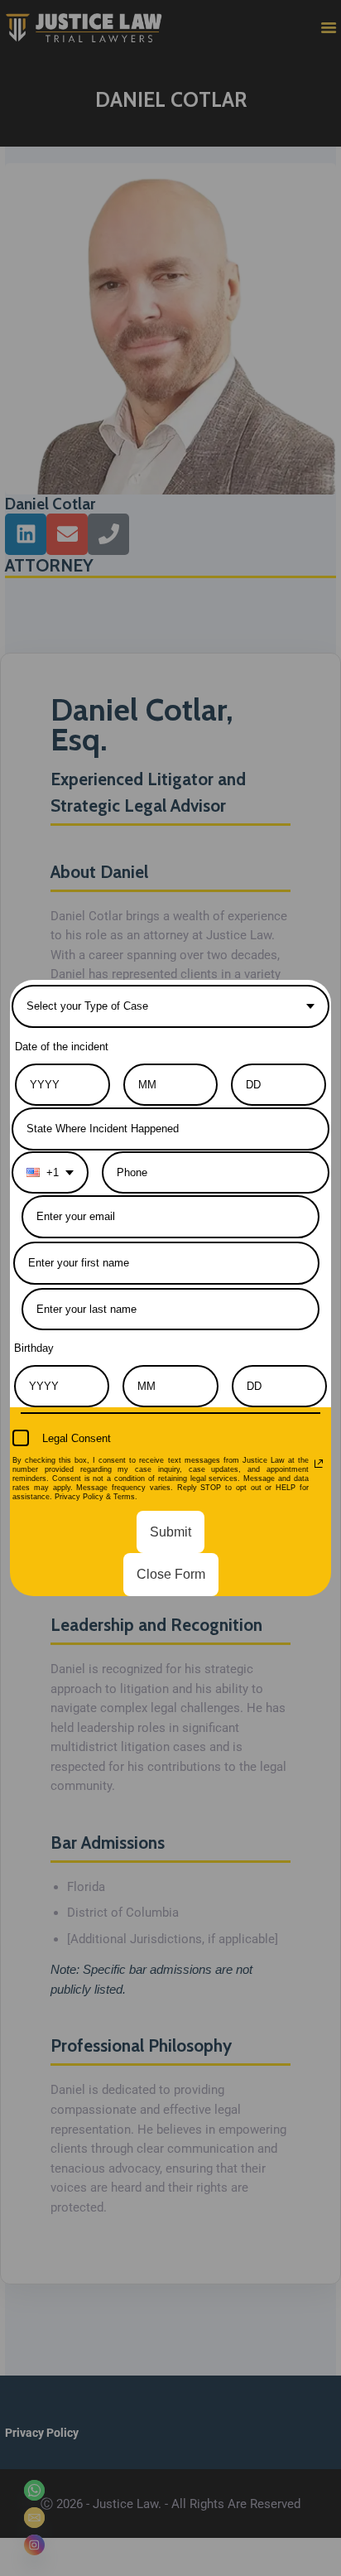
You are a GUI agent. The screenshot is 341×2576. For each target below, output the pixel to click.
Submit (170, 1532)
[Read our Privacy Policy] (319, 1464)
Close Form (171, 1574)
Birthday (34, 1348)
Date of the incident (62, 1047)
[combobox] (170, 1006)
